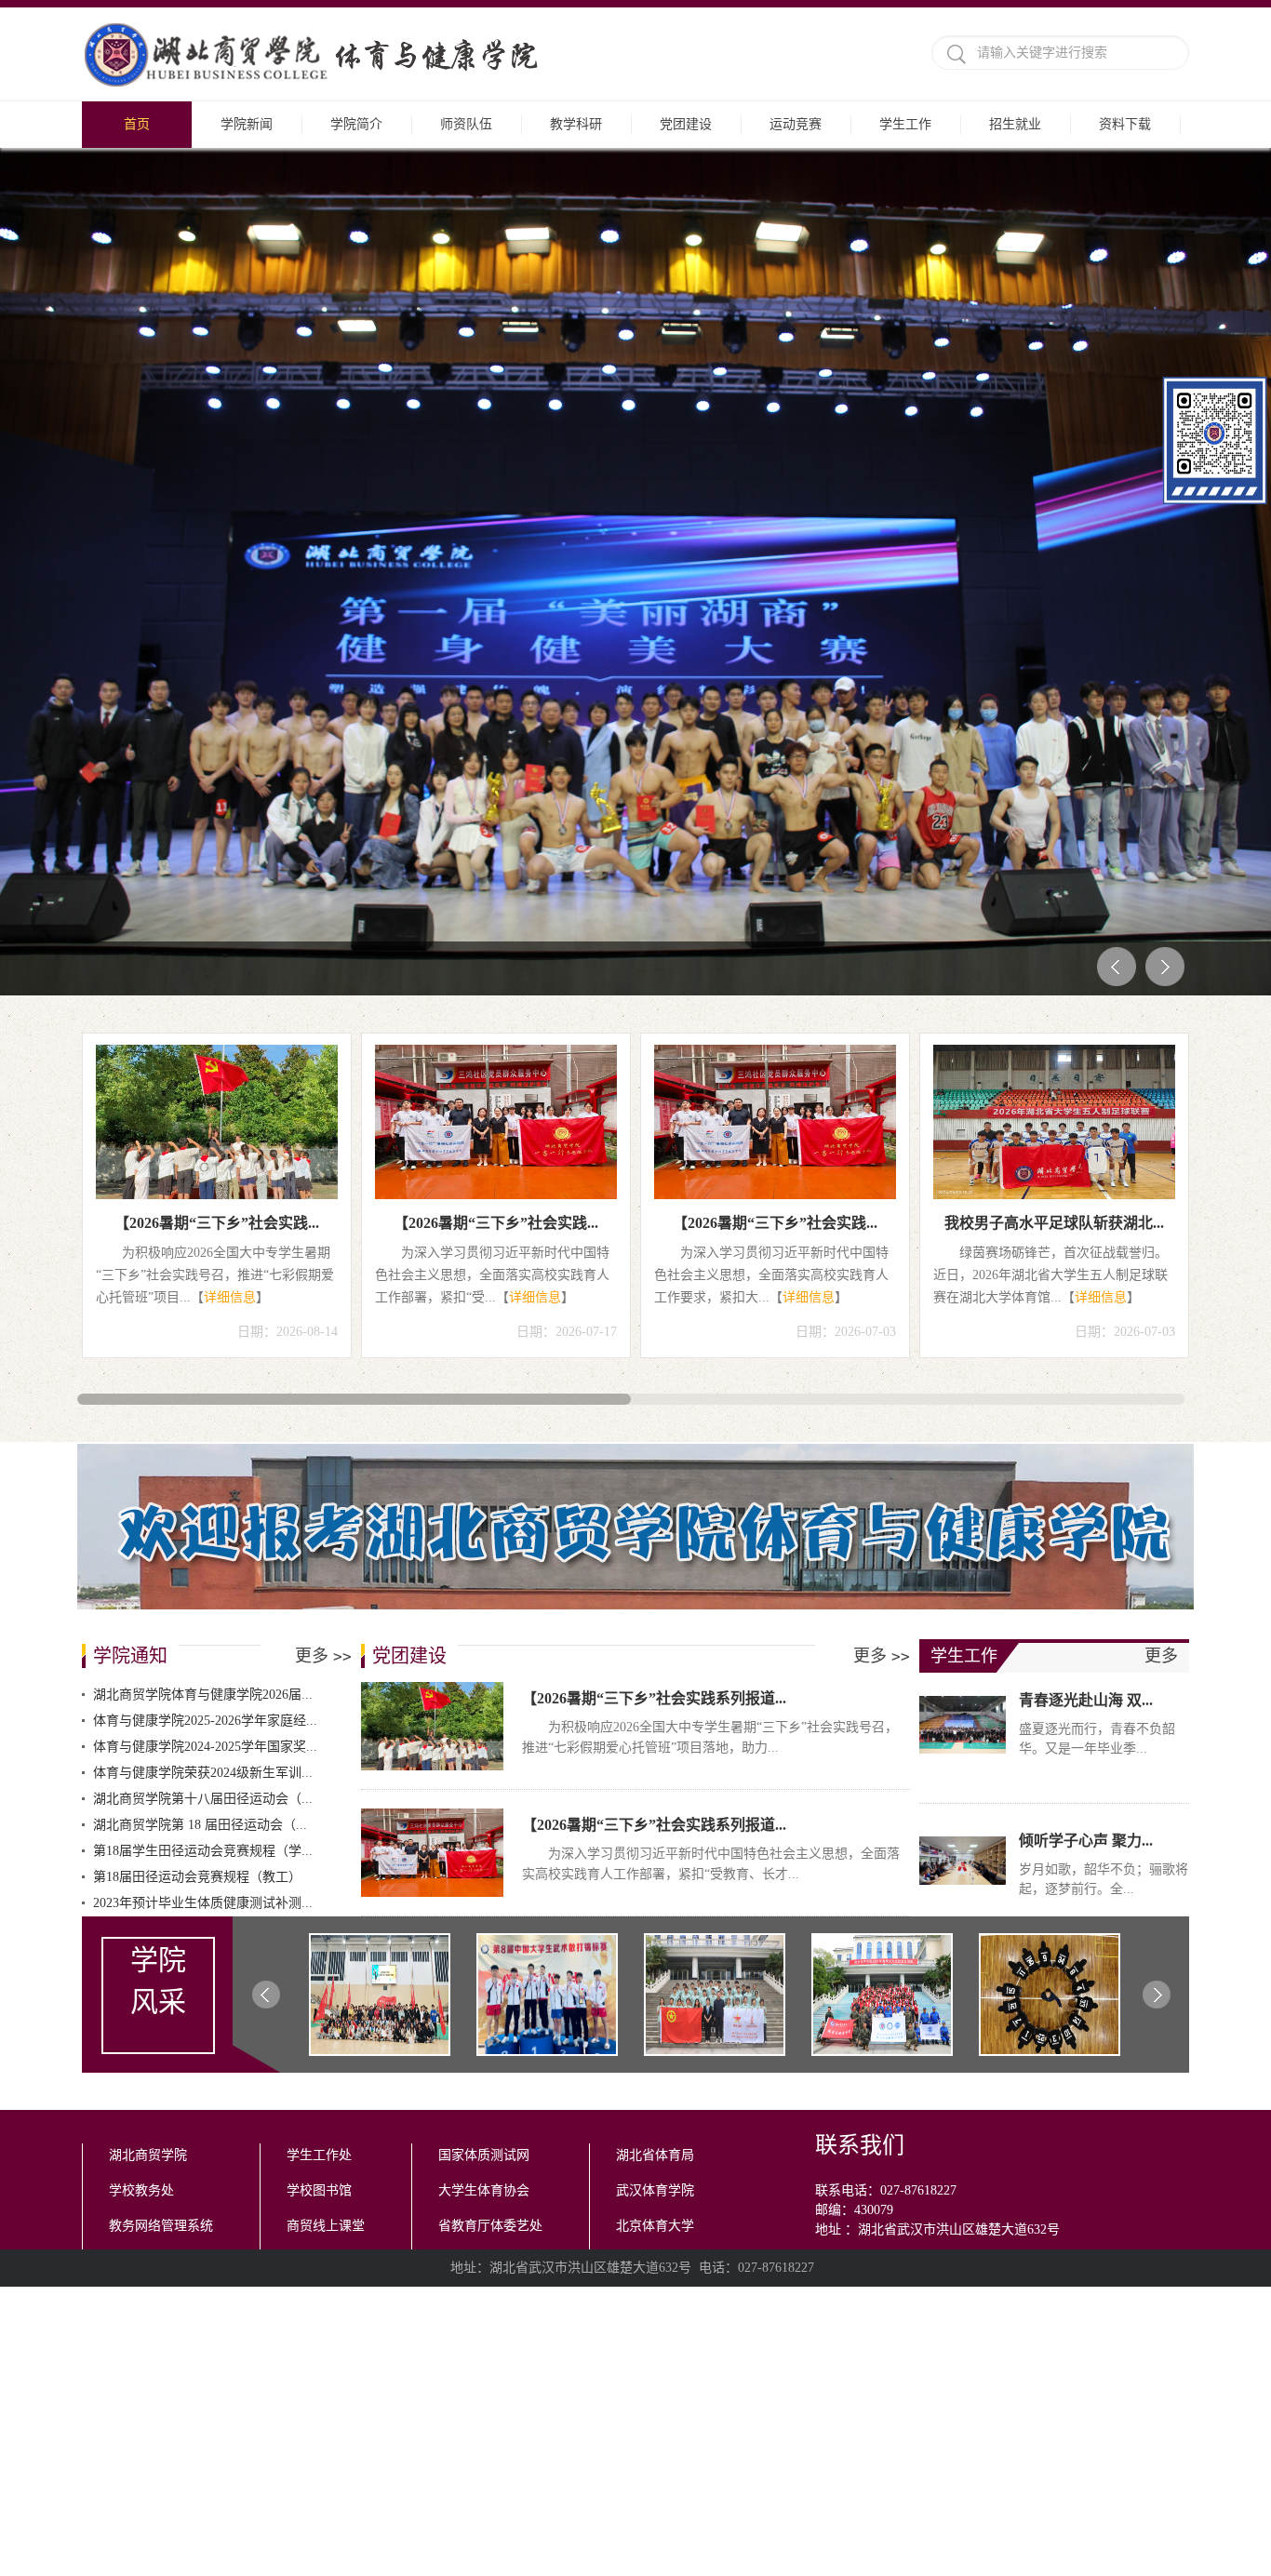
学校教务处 (141, 1766)
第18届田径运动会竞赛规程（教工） (197, 1453)
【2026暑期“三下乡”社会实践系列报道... (654, 1274)
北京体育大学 (655, 1802)
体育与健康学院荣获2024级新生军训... (203, 1348)
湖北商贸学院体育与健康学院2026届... (203, 1270)
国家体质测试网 (484, 1731)
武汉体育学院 (655, 1766)
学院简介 (356, 124)
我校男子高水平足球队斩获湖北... (217, 799)
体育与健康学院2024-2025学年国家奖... (205, 1322)
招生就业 (1015, 124)
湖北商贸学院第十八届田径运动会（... (203, 1375)
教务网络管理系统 (161, 1802)
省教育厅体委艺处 (490, 1802)
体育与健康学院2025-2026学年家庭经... (205, 1296)
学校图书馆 (319, 1766)
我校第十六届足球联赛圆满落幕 (1054, 799)
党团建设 (686, 124)
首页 (137, 124)
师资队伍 (466, 124)
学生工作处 (319, 1731)
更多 (323, 1232)
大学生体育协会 (484, 1766)
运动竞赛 (796, 124)
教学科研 (576, 124)
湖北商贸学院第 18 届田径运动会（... (200, 1401)
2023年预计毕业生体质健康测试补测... (203, 1479)
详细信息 (263, 873)
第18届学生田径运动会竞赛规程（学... (203, 1427)
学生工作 (905, 124)
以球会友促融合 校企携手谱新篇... (496, 799)
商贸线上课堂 (326, 1802)
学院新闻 (247, 124)
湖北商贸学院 (148, 1731)
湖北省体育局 (655, 1731)
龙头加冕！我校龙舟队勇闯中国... (775, 799)
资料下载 (1125, 124)
